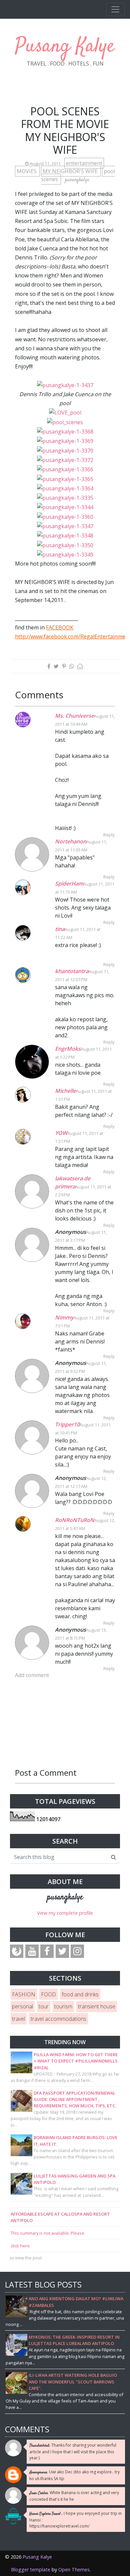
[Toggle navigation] (115, 9)
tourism (63, 2006)
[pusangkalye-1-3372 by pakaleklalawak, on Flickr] (65, 460)
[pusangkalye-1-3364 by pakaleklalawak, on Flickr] (65, 488)
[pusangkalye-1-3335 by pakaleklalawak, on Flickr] (65, 497)
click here (20, 2246)
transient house (97, 2006)
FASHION (24, 1994)
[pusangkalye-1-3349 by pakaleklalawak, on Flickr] (65, 554)
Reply (109, 835)
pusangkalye (65, 1897)
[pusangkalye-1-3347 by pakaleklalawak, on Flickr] (65, 526)
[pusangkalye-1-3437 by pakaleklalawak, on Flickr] (65, 385)
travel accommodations (58, 2019)
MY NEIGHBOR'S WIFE (71, 171)
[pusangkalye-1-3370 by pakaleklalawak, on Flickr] (65, 450)
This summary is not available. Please (47, 2233)
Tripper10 (67, 1424)
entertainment (84, 163)
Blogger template (31, 2569)
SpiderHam (69, 884)
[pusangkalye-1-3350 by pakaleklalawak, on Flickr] (65, 545)
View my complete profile (65, 1913)
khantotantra (72, 971)
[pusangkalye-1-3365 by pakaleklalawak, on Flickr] (65, 478)
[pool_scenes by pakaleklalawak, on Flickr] (65, 422)
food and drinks (80, 1994)
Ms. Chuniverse (74, 716)
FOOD (48, 1994)
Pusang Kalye (65, 47)
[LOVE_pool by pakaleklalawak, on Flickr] (65, 412)
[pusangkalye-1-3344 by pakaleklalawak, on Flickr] (65, 507)
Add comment (32, 1675)
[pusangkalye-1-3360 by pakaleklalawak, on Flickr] (65, 516)
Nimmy (64, 1317)
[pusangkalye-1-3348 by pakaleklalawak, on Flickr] (65, 535)
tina (60, 929)
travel (18, 2019)
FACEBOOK (60, 627)
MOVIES (27, 171)
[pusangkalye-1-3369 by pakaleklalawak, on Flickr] (65, 441)
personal (22, 2006)
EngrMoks (68, 1049)
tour (44, 2006)
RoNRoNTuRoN (75, 1520)
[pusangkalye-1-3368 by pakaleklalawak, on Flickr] (65, 431)
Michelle (65, 1091)
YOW (61, 1133)
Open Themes (74, 2569)
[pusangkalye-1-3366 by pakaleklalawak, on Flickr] (65, 469)
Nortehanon (71, 841)
